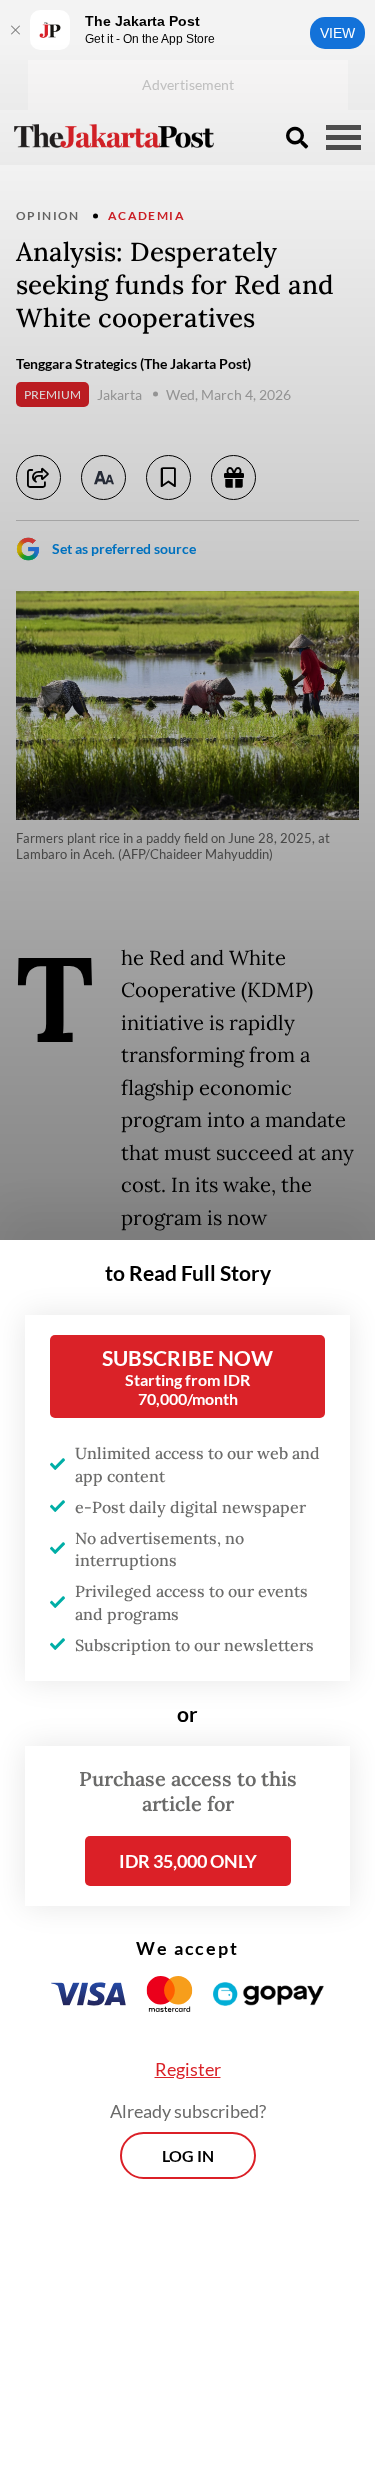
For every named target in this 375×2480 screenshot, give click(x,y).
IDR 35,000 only (188, 1861)
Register (188, 2069)
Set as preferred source (124, 548)
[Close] (15, 30)
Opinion (48, 215)
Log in (188, 2155)
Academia (146, 215)
